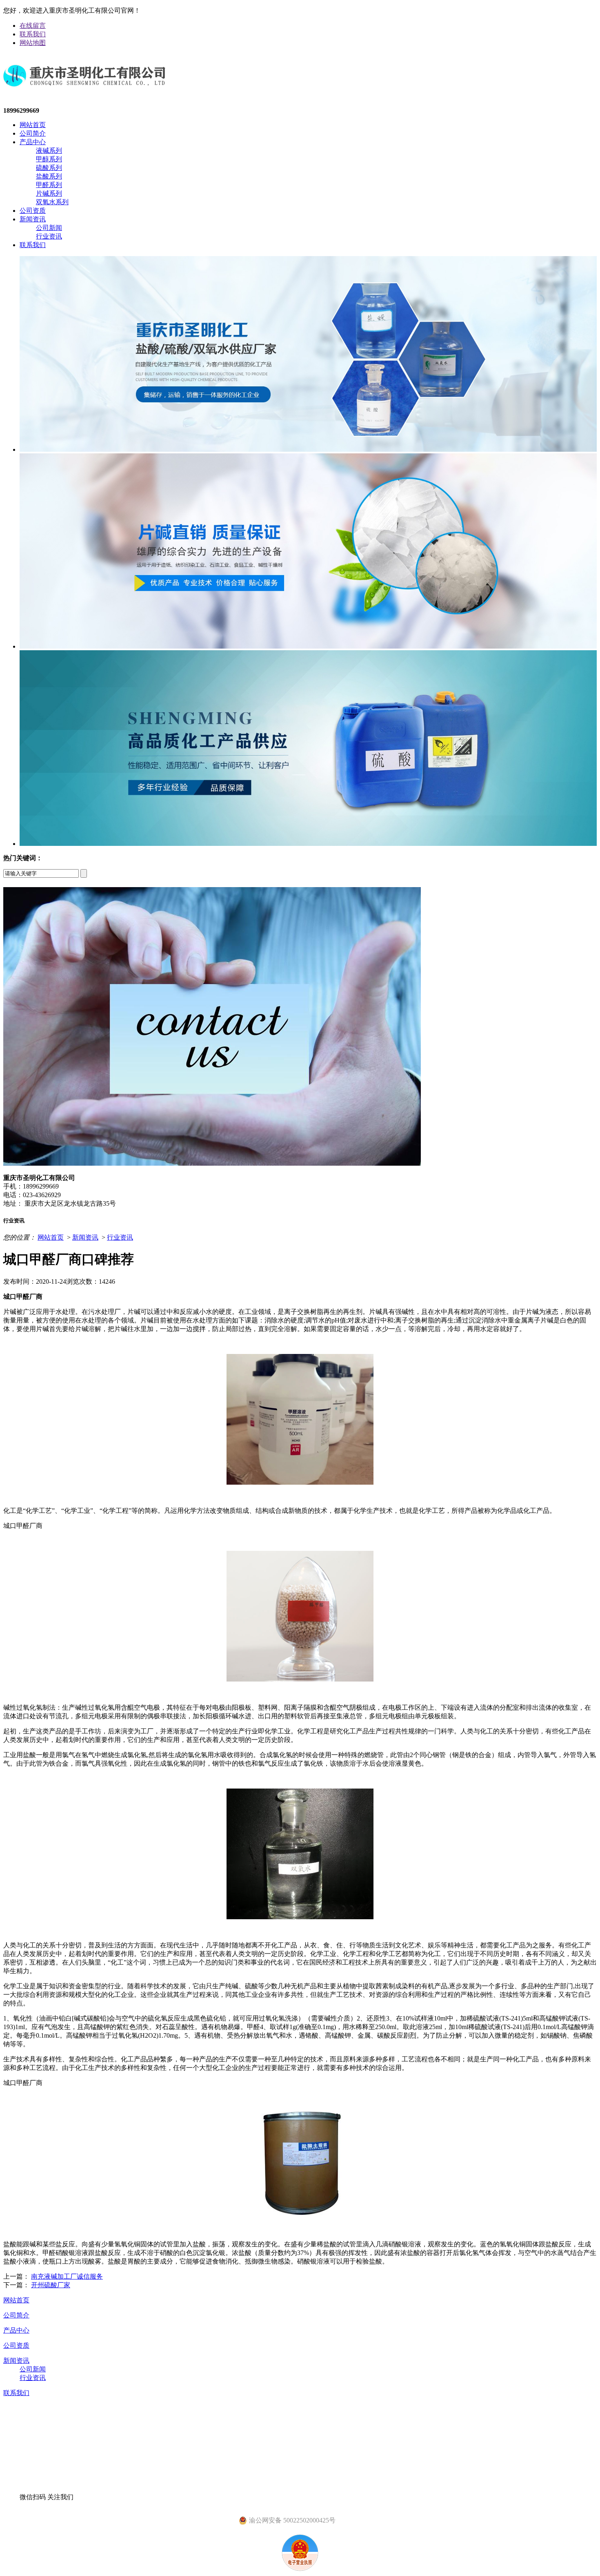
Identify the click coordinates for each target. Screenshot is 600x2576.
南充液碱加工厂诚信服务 (67, 2276)
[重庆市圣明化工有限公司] (84, 93)
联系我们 (33, 34)
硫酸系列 (49, 168)
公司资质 (33, 211)
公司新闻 (49, 228)
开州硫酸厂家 (51, 2285)
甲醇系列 (49, 159)
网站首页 (33, 125)
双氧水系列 (52, 202)
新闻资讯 (33, 219)
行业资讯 (49, 236)
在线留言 (33, 26)
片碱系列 (49, 193)
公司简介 (33, 133)
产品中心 (33, 142)
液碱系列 (49, 151)
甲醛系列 (49, 185)
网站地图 (33, 43)
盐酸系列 (49, 176)
